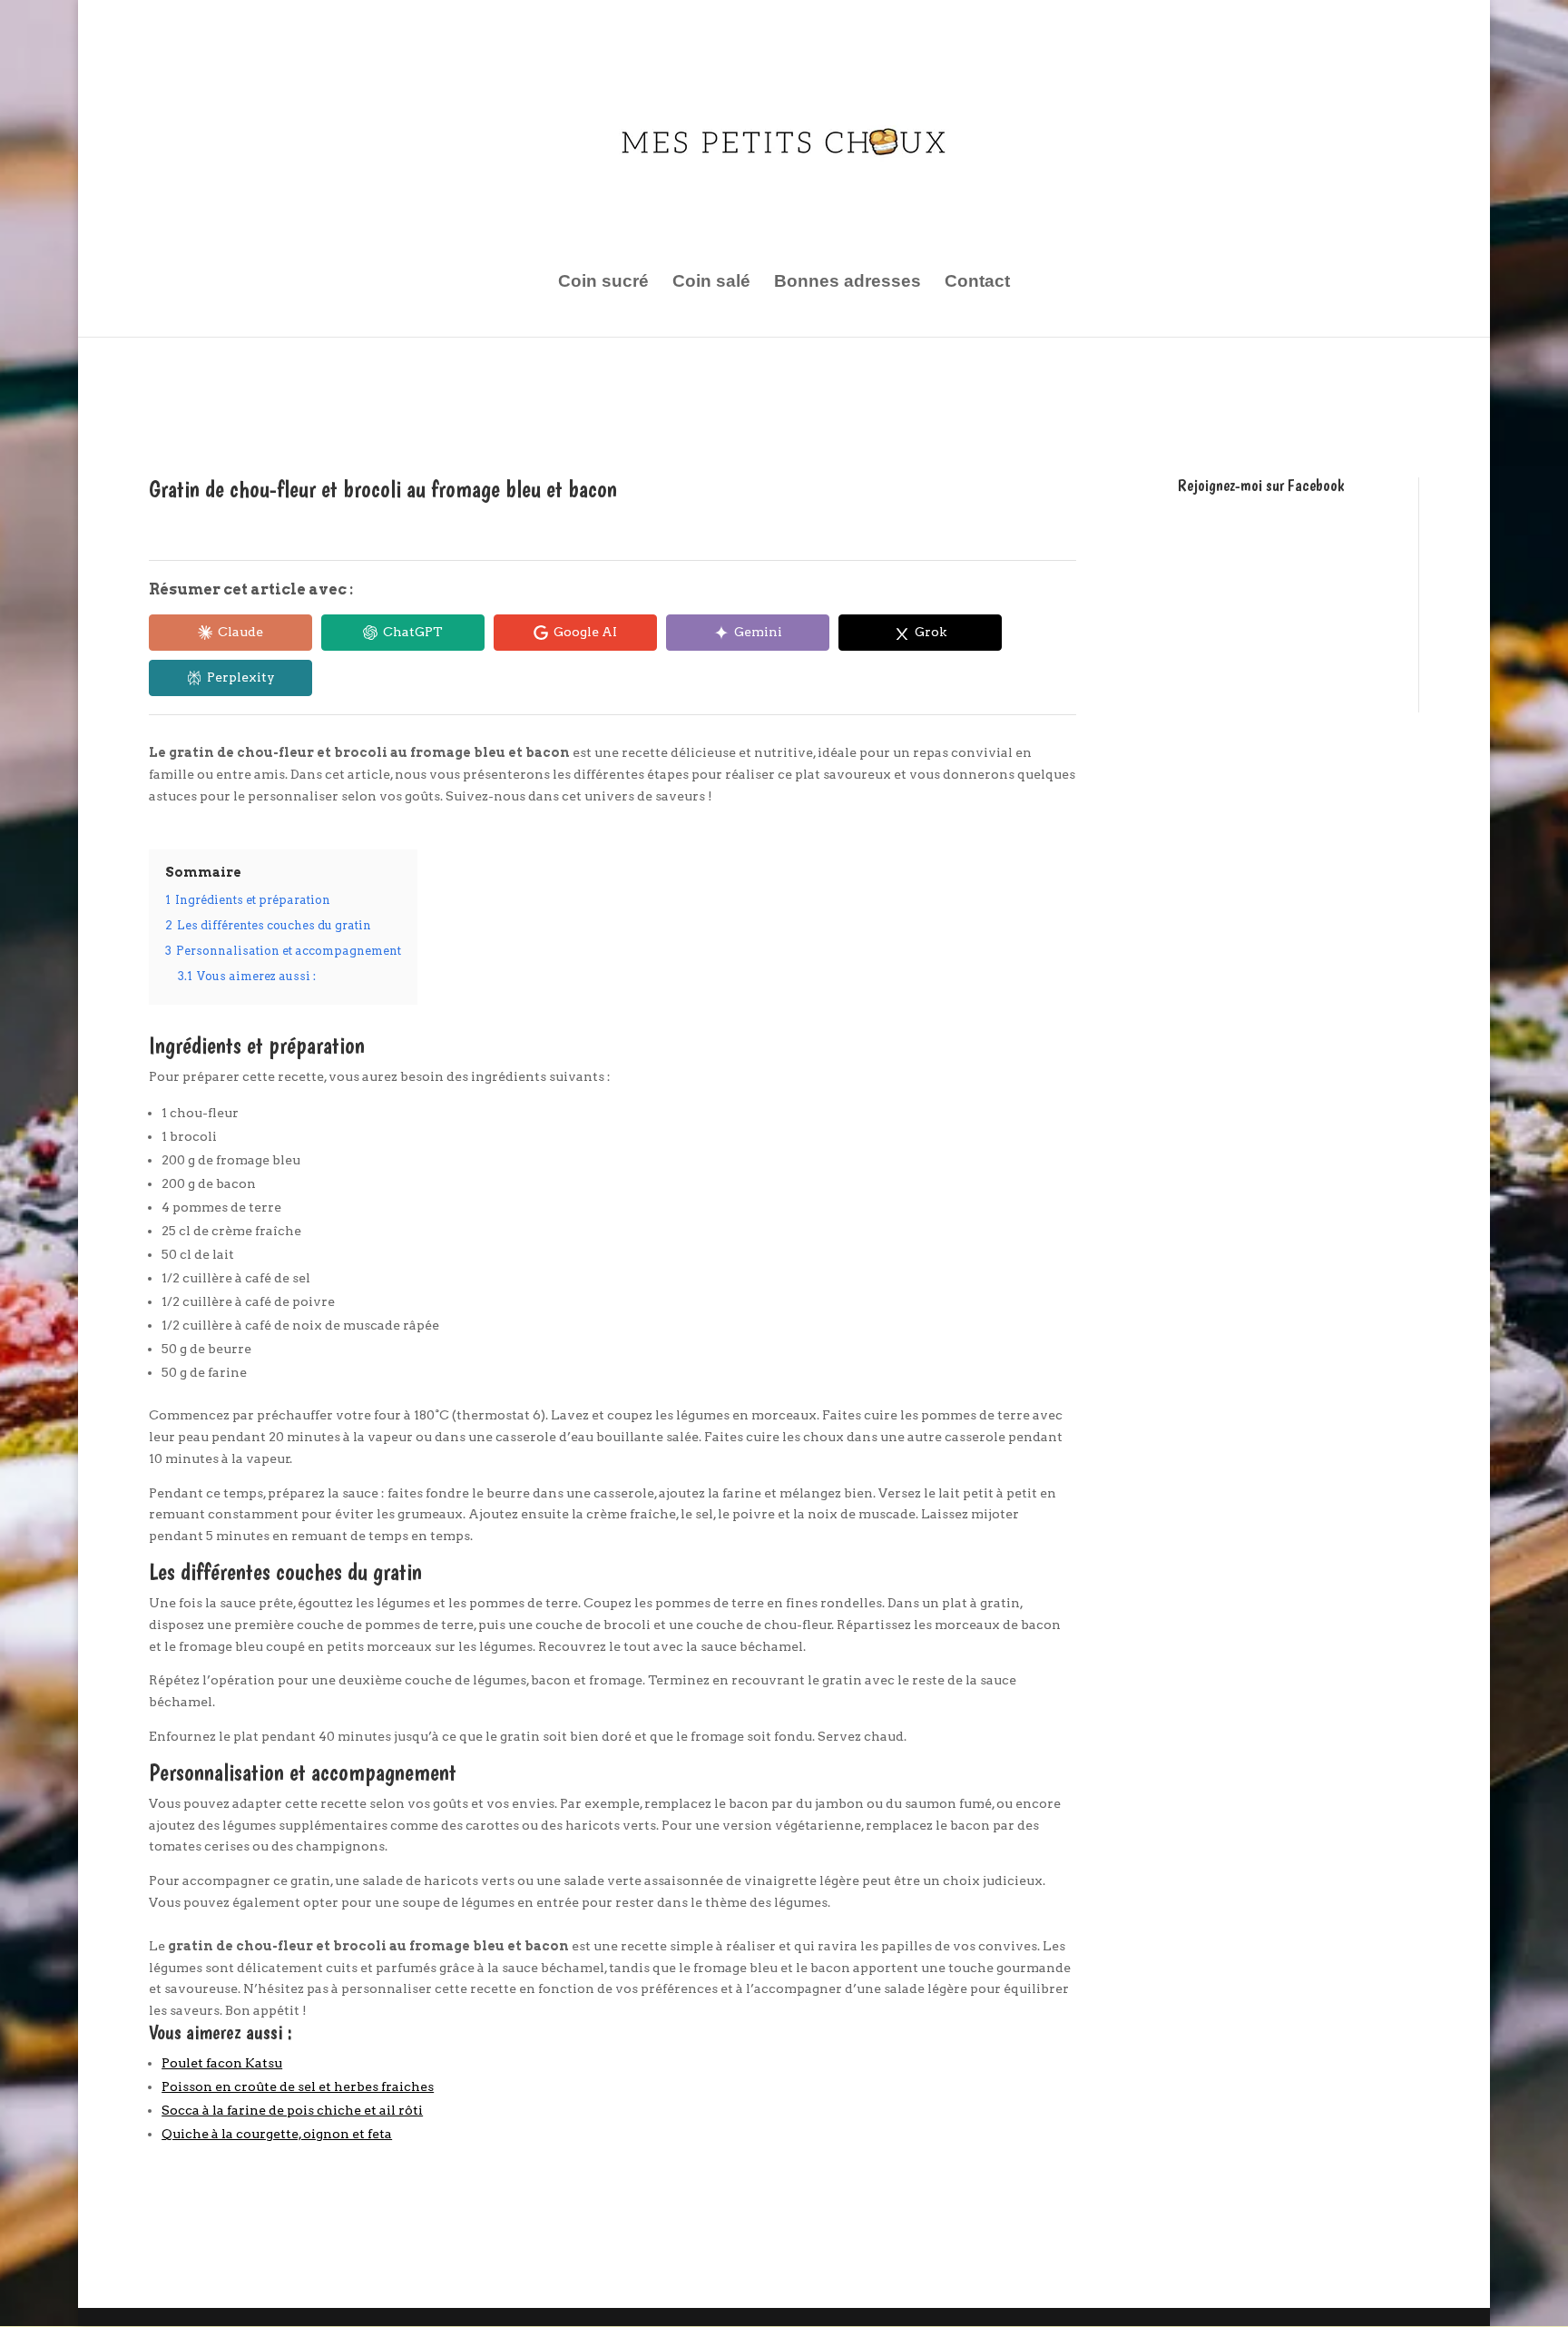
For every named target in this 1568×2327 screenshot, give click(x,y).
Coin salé (711, 283)
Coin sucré (603, 283)
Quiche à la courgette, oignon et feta (277, 2134)
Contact (977, 283)
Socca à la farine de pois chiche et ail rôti (292, 2110)
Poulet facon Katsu (222, 2063)
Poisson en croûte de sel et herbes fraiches (298, 2086)
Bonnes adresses (848, 283)
